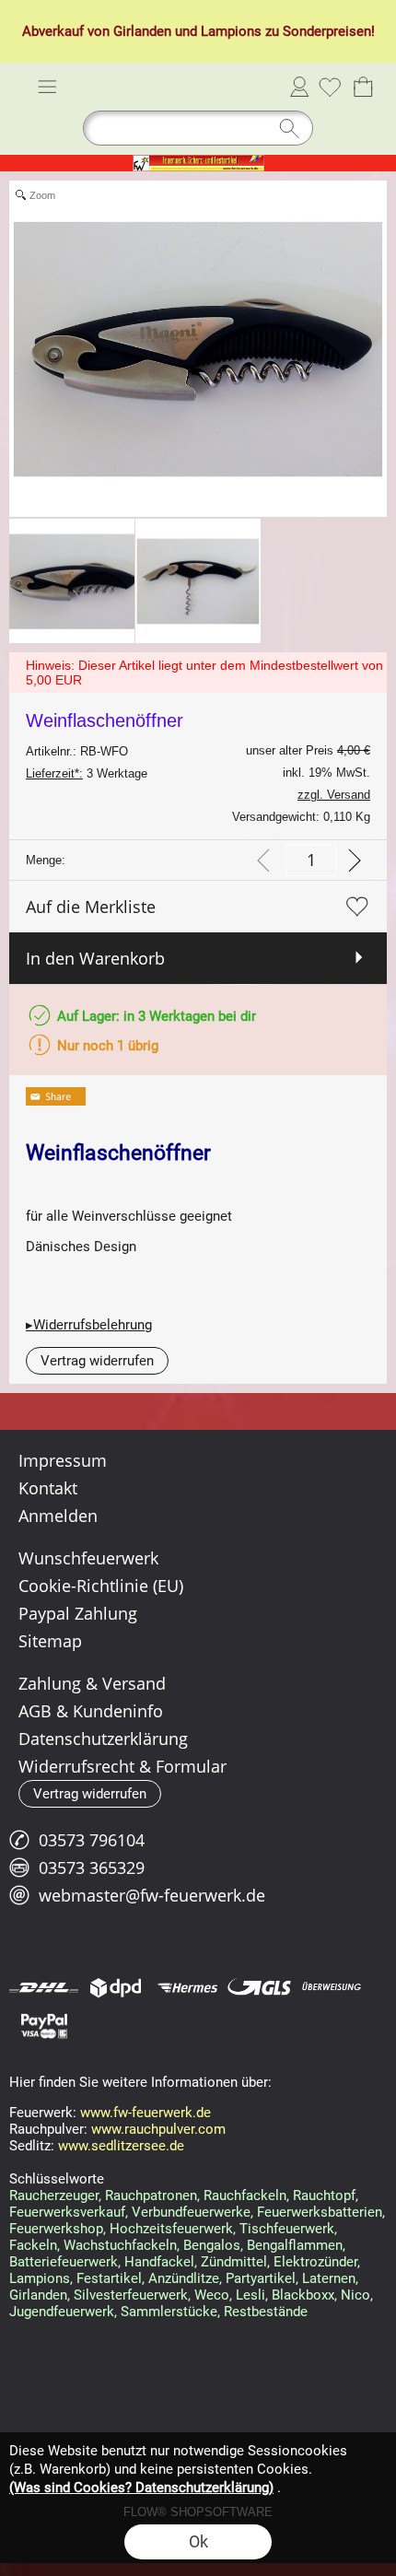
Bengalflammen (295, 2245)
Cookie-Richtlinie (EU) (101, 1586)
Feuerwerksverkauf (67, 2212)
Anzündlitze (184, 2278)
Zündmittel (234, 2262)
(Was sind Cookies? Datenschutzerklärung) (141, 2488)
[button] (47, 87)
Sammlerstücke (169, 2312)
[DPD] (116, 1987)
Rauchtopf (324, 2195)
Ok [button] (198, 2541)
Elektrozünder (315, 2262)
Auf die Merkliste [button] (91, 907)
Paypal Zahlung (78, 1613)
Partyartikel (261, 2278)
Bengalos (212, 2245)
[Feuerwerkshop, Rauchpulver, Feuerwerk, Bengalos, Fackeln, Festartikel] (198, 162)
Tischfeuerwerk (287, 2229)
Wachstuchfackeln (120, 2245)
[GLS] (259, 1987)
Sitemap (50, 1641)
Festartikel (109, 2278)
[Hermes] (187, 1987)
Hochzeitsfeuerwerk (171, 2229)
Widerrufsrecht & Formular (122, 1766)
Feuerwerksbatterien (320, 2212)
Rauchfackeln (245, 2195)
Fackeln (33, 2245)
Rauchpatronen (151, 2195)
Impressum (63, 1460)
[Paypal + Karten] (44, 2025)
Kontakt (48, 1488)
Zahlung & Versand (92, 1683)
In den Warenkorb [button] (95, 958)
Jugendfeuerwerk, (63, 2312)
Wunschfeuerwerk (88, 1558)
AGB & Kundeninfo (91, 1711)
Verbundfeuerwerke (191, 2212)
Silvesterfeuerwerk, (132, 2295)
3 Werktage (87, 773)
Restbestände (266, 2312)
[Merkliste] (330, 87)
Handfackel (159, 2262)
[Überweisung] (331, 1987)
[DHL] (44, 1987)
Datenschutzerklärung (103, 1739)
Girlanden (142, 31)
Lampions (231, 31)
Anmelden (299, 87)
